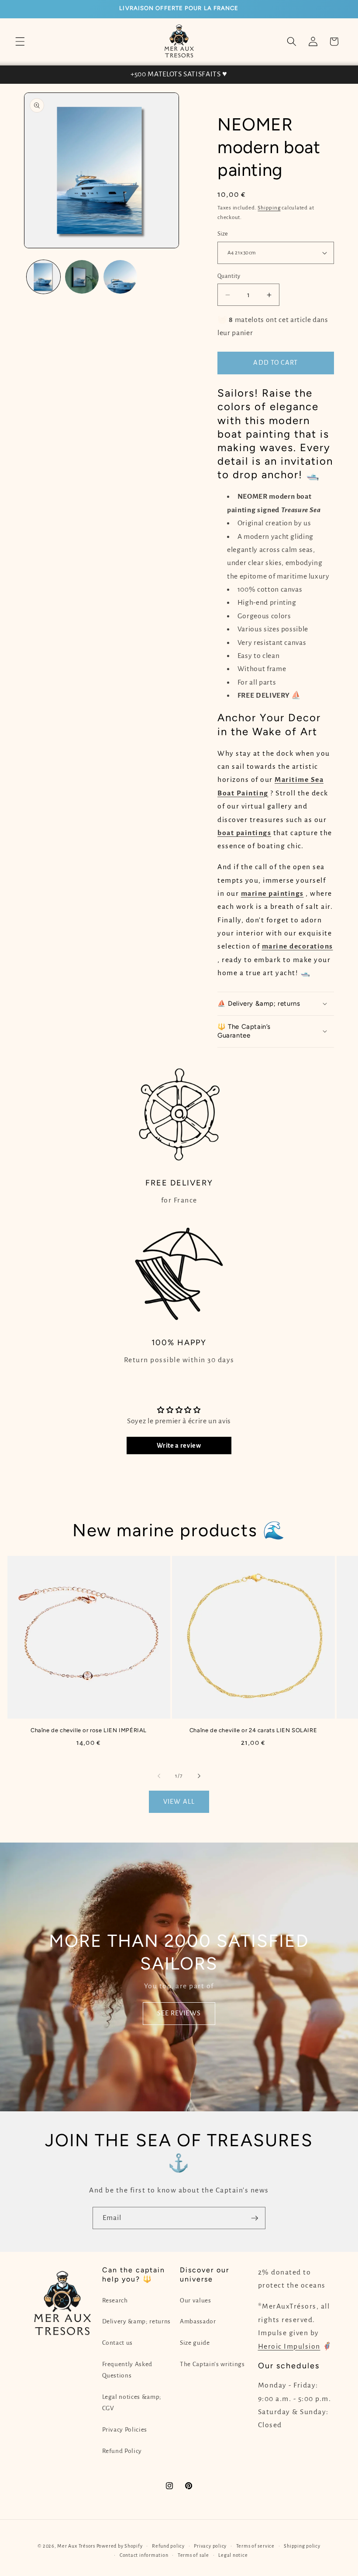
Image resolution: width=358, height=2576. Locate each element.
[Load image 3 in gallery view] (120, 277)
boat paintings (244, 833)
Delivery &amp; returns (137, 2321)
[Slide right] (199, 1776)
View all (179, 1802)
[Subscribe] (255, 2218)
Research (115, 2300)
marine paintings (272, 894)
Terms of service (255, 2546)
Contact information (144, 2555)
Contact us (118, 2343)
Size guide (195, 2343)
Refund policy (168, 2546)
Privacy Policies (125, 2430)
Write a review (179, 1446)
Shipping (269, 208)
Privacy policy (210, 2546)
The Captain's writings (212, 2364)
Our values (196, 2300)
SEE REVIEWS (179, 2013)
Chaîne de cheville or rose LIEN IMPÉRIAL (89, 1730)
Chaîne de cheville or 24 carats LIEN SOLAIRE (253, 1730)
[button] (20, 41)
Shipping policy (302, 2546)
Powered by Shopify (120, 2546)
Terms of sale (193, 2555)
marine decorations (298, 946)
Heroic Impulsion (289, 2346)
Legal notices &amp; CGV (132, 2403)
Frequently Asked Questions (127, 2370)
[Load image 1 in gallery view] (43, 277)
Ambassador (198, 2321)
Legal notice (233, 2555)
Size (223, 234)
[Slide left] (159, 1776)
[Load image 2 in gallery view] (82, 277)
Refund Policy (122, 2451)
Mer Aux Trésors (76, 2546)
